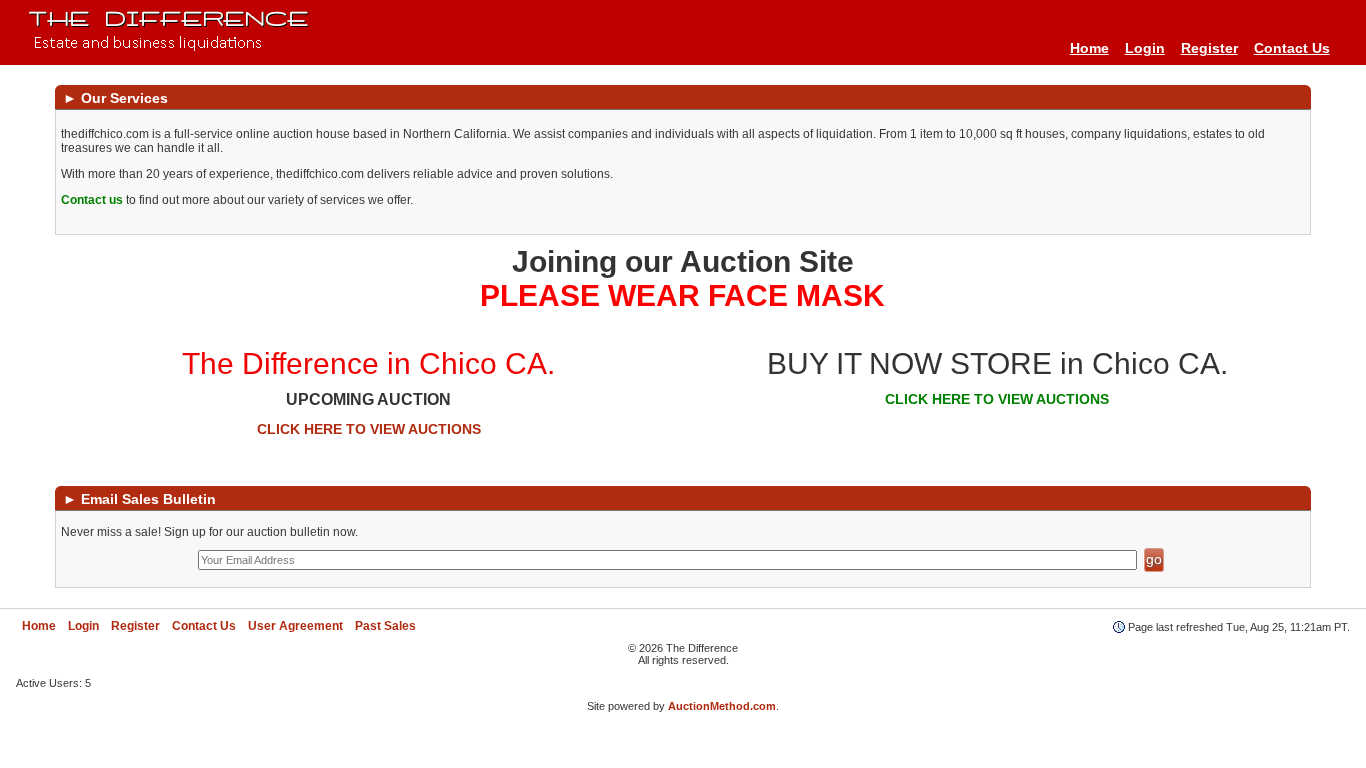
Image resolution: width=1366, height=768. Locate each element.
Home (1089, 48)
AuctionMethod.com (722, 706)
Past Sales (385, 626)
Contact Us (1292, 48)
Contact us (92, 200)
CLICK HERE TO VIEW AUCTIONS (369, 429)
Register (1209, 48)
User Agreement (295, 626)
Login (1145, 48)
